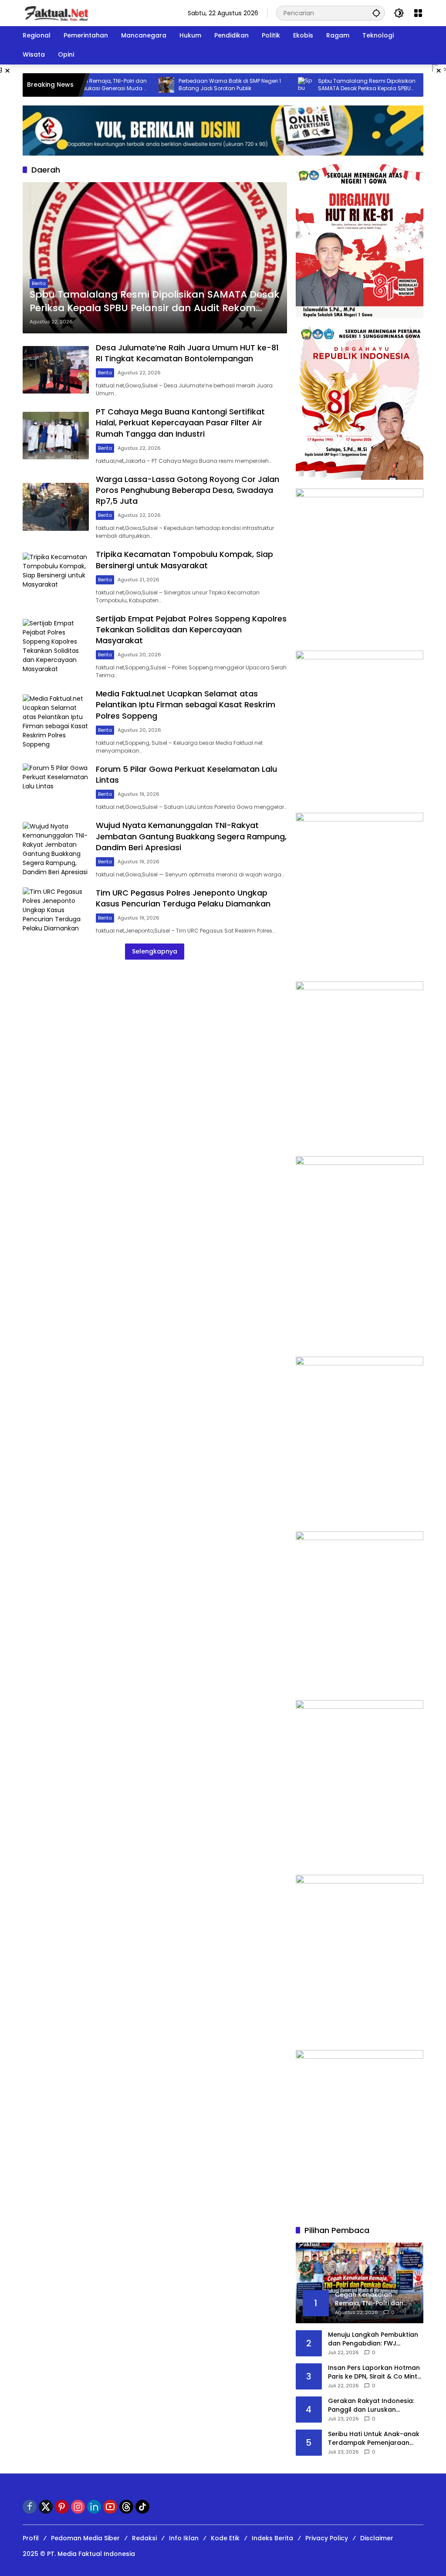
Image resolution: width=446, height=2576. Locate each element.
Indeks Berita (272, 2538)
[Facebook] (30, 2507)
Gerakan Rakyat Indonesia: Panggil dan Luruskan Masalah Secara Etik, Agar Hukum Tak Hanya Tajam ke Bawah (372, 2405)
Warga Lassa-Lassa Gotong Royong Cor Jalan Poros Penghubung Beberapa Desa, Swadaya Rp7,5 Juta (188, 490)
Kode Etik (225, 2538)
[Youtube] (110, 2507)
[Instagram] (78, 2507)
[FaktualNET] (56, 13)
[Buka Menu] (418, 13)
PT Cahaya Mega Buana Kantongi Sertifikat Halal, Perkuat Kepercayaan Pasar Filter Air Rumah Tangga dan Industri (180, 423)
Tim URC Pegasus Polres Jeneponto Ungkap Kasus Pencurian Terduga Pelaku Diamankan (183, 898)
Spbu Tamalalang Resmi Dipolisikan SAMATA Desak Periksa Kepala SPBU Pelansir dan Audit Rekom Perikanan (324, 85)
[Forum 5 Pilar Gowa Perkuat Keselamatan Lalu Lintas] (56, 787)
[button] (376, 13)
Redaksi (144, 2538)
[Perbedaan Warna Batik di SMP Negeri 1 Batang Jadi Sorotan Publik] (124, 85)
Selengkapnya (155, 951)
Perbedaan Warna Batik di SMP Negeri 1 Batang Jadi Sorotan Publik (188, 85)
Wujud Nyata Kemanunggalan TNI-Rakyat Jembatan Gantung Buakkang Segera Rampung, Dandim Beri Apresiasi (191, 836)
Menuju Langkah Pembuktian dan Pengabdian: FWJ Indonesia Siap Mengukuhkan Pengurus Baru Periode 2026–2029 (375, 2339)
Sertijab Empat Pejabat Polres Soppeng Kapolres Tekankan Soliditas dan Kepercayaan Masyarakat (191, 630)
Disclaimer (377, 2538)
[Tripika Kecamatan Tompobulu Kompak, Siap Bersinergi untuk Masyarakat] (56, 577)
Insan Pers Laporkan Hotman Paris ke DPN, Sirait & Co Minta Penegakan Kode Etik (375, 2372)
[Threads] (126, 2507)
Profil (31, 2538)
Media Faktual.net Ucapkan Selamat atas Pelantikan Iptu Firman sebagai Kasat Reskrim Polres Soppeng (186, 704)
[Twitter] (46, 2507)
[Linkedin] (94, 2507)
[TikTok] (142, 2507)
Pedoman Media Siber (85, 2538)
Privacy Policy (327, 2538)
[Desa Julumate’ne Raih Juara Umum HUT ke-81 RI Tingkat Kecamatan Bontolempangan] (403, 85)
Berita (39, 283)
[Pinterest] (62, 2507)
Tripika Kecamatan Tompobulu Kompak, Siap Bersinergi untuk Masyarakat (184, 560)
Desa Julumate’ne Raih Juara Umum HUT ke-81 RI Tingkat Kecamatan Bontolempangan (187, 353)
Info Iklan (184, 2538)
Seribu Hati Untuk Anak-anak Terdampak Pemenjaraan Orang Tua (374, 2439)
